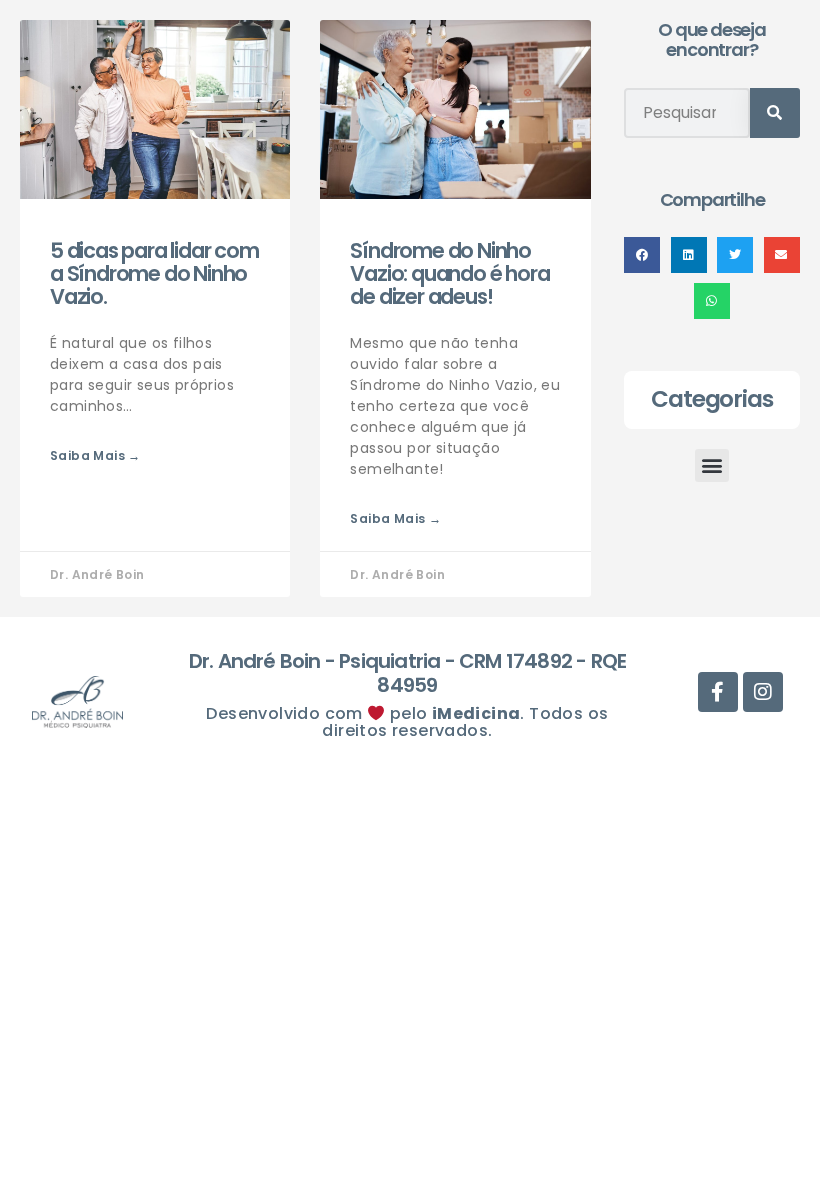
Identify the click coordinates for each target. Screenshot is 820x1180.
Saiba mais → (95, 455)
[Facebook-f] (485, 84)
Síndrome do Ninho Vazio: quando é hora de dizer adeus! (449, 273)
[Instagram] (531, 84)
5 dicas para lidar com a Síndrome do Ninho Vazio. (154, 273)
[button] (642, 255)
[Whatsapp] (440, 84)
